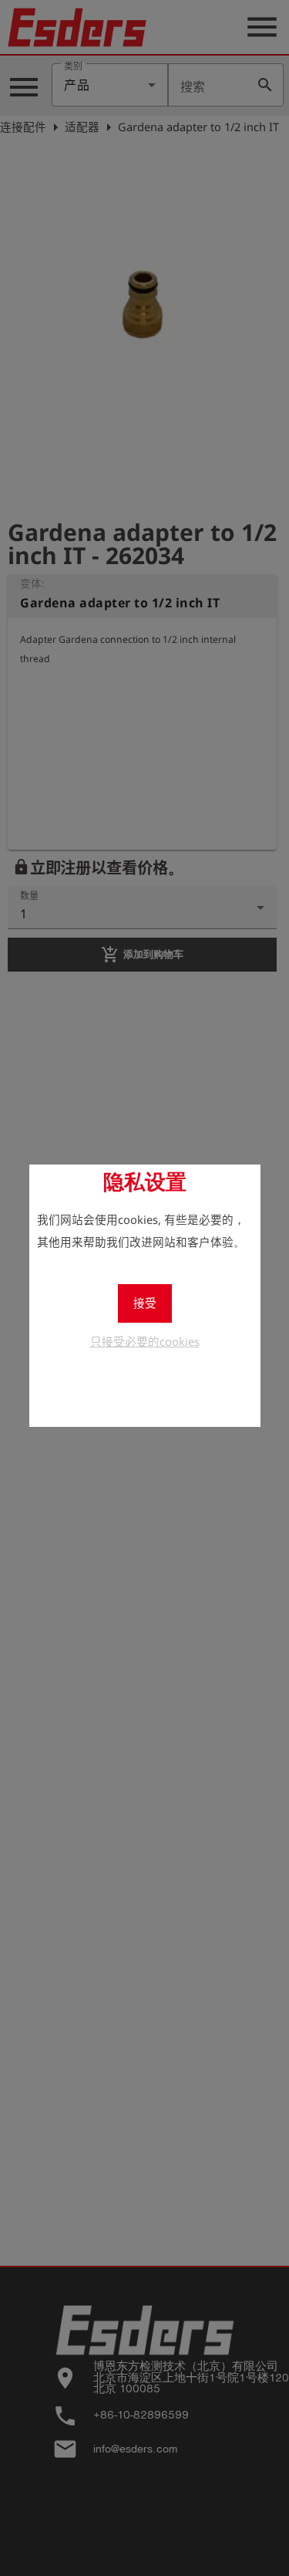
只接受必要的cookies (145, 1341)
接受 (145, 1303)
